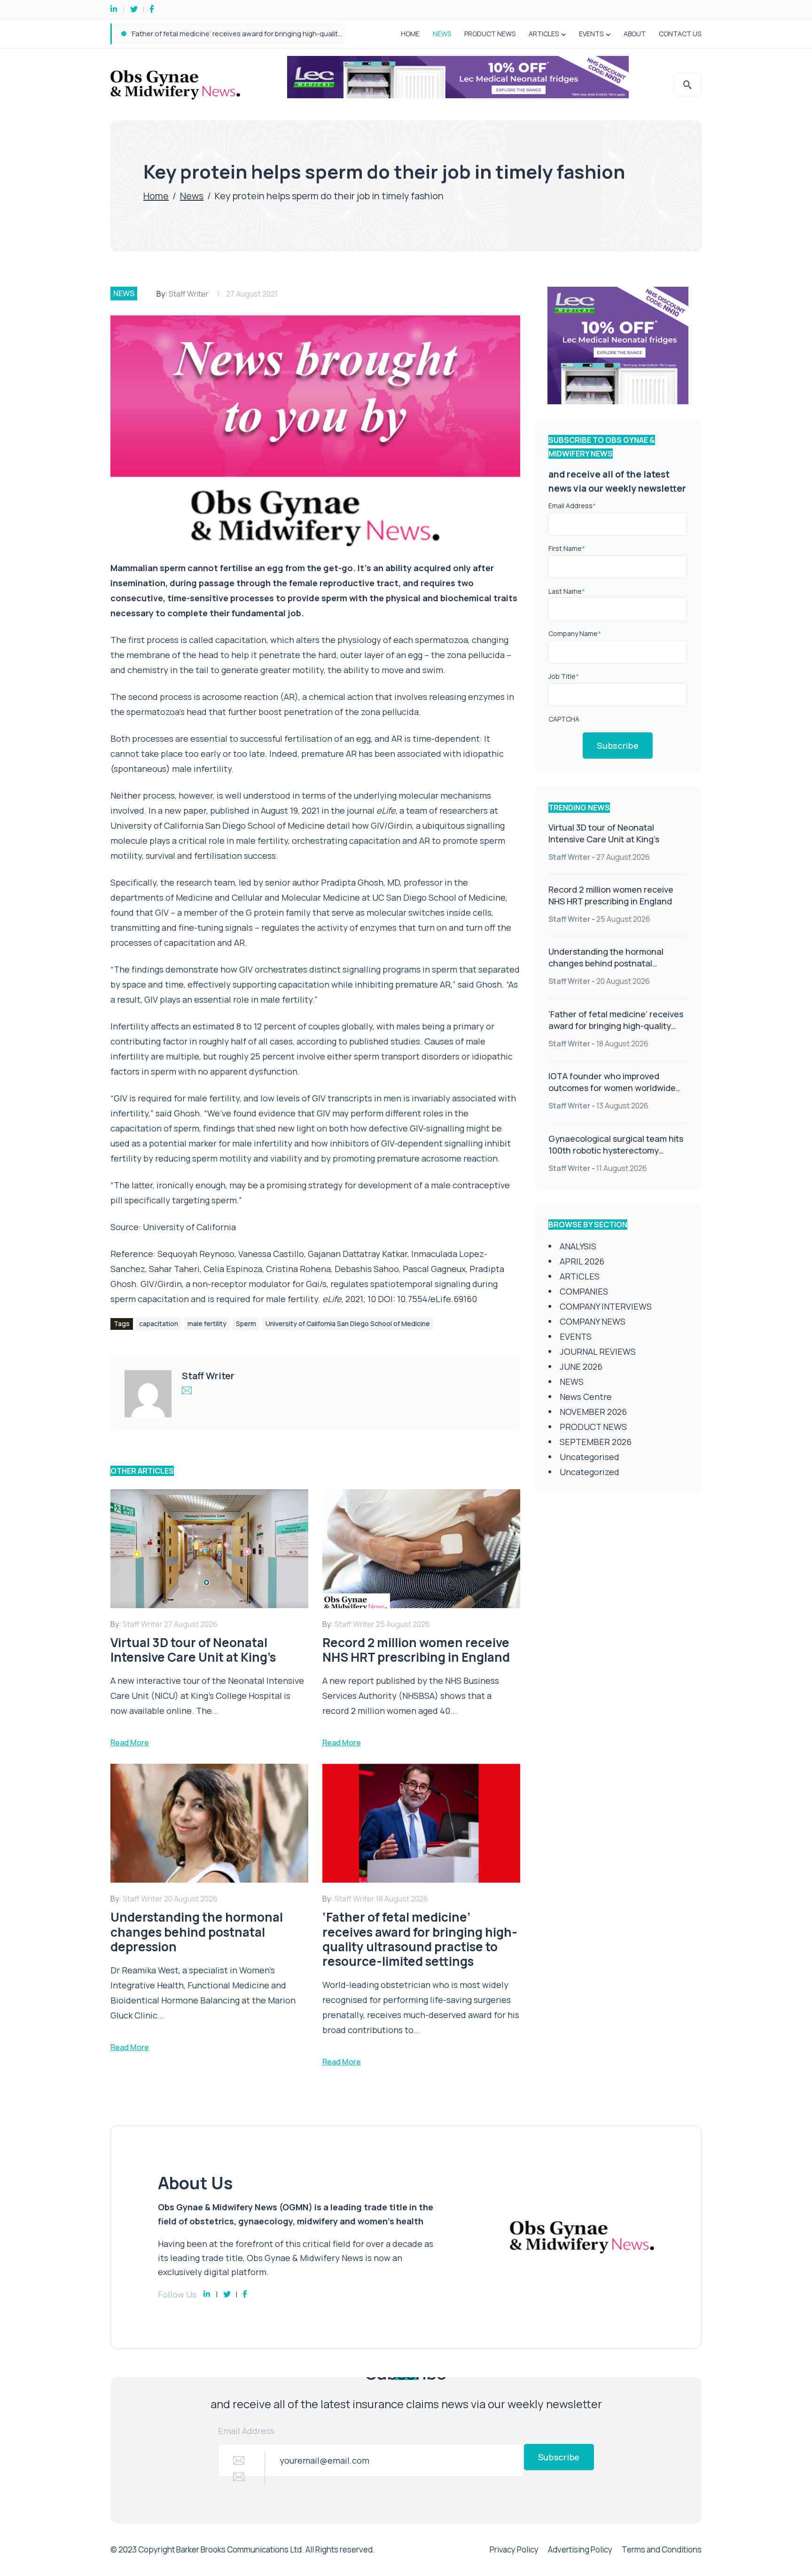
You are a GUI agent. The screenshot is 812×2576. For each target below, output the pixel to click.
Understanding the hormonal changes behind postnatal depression (606, 963)
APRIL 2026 (582, 1261)
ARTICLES (544, 34)
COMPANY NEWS (593, 1321)
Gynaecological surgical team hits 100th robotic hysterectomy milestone (616, 1150)
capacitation (159, 1323)
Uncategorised (589, 1457)
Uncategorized (589, 1472)
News (192, 196)
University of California (189, 1227)
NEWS (442, 34)
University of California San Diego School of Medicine (348, 1323)
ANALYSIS (578, 1246)
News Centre (586, 1397)
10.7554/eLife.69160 (437, 1299)
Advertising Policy (580, 2549)
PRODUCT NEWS (490, 34)
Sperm (246, 1323)
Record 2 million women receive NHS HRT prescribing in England (611, 895)
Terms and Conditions (662, 2549)
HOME (410, 34)
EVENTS (591, 34)
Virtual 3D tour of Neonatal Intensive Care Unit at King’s (604, 833)
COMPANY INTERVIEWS (606, 1306)
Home (156, 196)
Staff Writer (189, 294)
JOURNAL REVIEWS (598, 1351)
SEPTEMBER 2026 (596, 1442)
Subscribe (618, 746)
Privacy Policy (514, 2549)
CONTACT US (680, 34)
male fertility (207, 1323)
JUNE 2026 (581, 1367)
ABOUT (635, 34)
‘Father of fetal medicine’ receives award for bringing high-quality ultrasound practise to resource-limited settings (616, 1032)
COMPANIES (584, 1291)
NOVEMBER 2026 (593, 1412)
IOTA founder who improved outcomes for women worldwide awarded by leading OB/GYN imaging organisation (314, 34)
